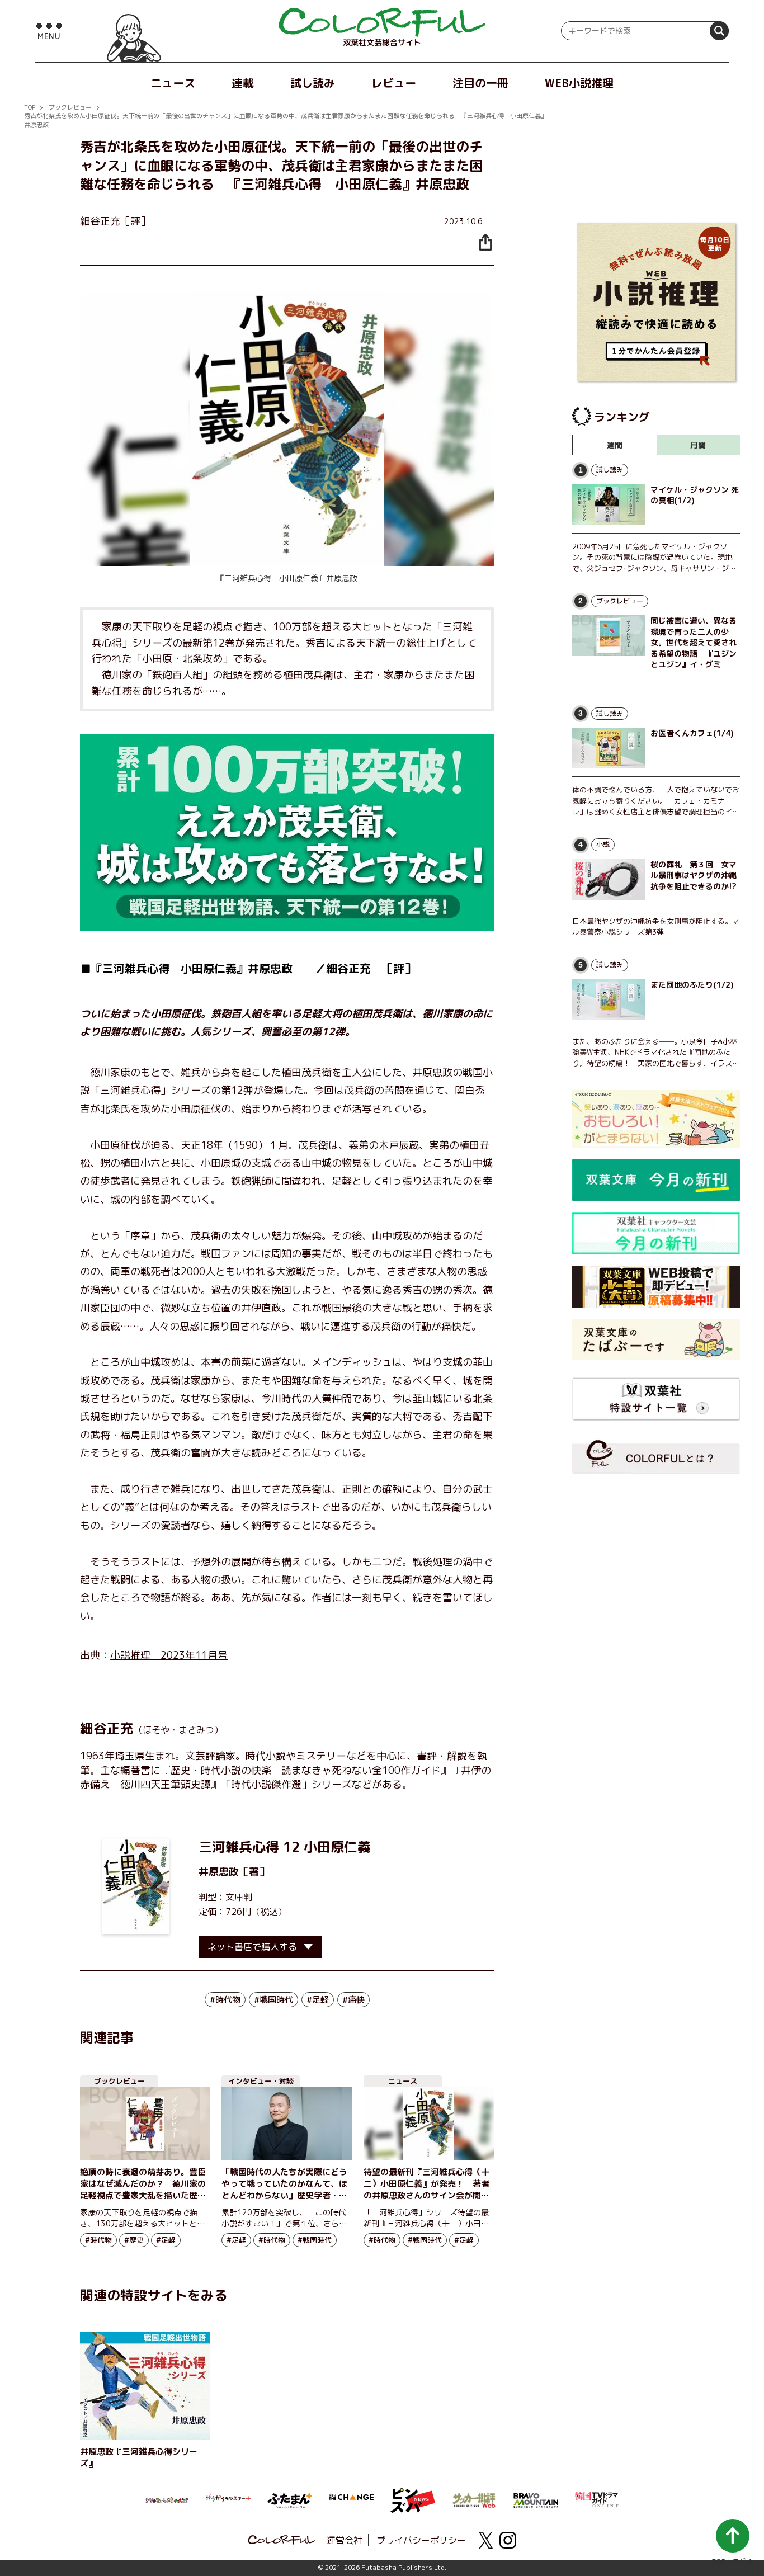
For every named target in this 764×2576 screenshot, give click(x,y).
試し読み (313, 83)
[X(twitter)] (485, 2540)
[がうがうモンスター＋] (228, 2500)
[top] (382, 22)
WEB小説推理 (579, 83)
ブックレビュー (70, 107)
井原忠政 (219, 1872)
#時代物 (225, 2000)
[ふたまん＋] (290, 2499)
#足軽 (318, 2000)
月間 (698, 445)
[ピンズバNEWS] (413, 2494)
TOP (30, 107)
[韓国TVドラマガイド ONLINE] (597, 2498)
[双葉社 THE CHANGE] (351, 2500)
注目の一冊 (480, 83)
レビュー (394, 83)
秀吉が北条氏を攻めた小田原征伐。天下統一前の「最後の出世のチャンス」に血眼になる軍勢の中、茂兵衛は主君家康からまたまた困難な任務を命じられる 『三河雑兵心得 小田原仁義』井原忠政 (286, 120)
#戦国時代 (273, 2000)
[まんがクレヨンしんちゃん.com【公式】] (167, 2499)
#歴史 (134, 2240)
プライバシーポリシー (421, 2540)
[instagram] (508, 2540)
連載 (243, 83)
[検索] (719, 31)
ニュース (173, 83)
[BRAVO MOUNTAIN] (536, 2499)
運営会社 (345, 2540)
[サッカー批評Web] (474, 2498)
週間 (615, 445)
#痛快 (353, 2000)
